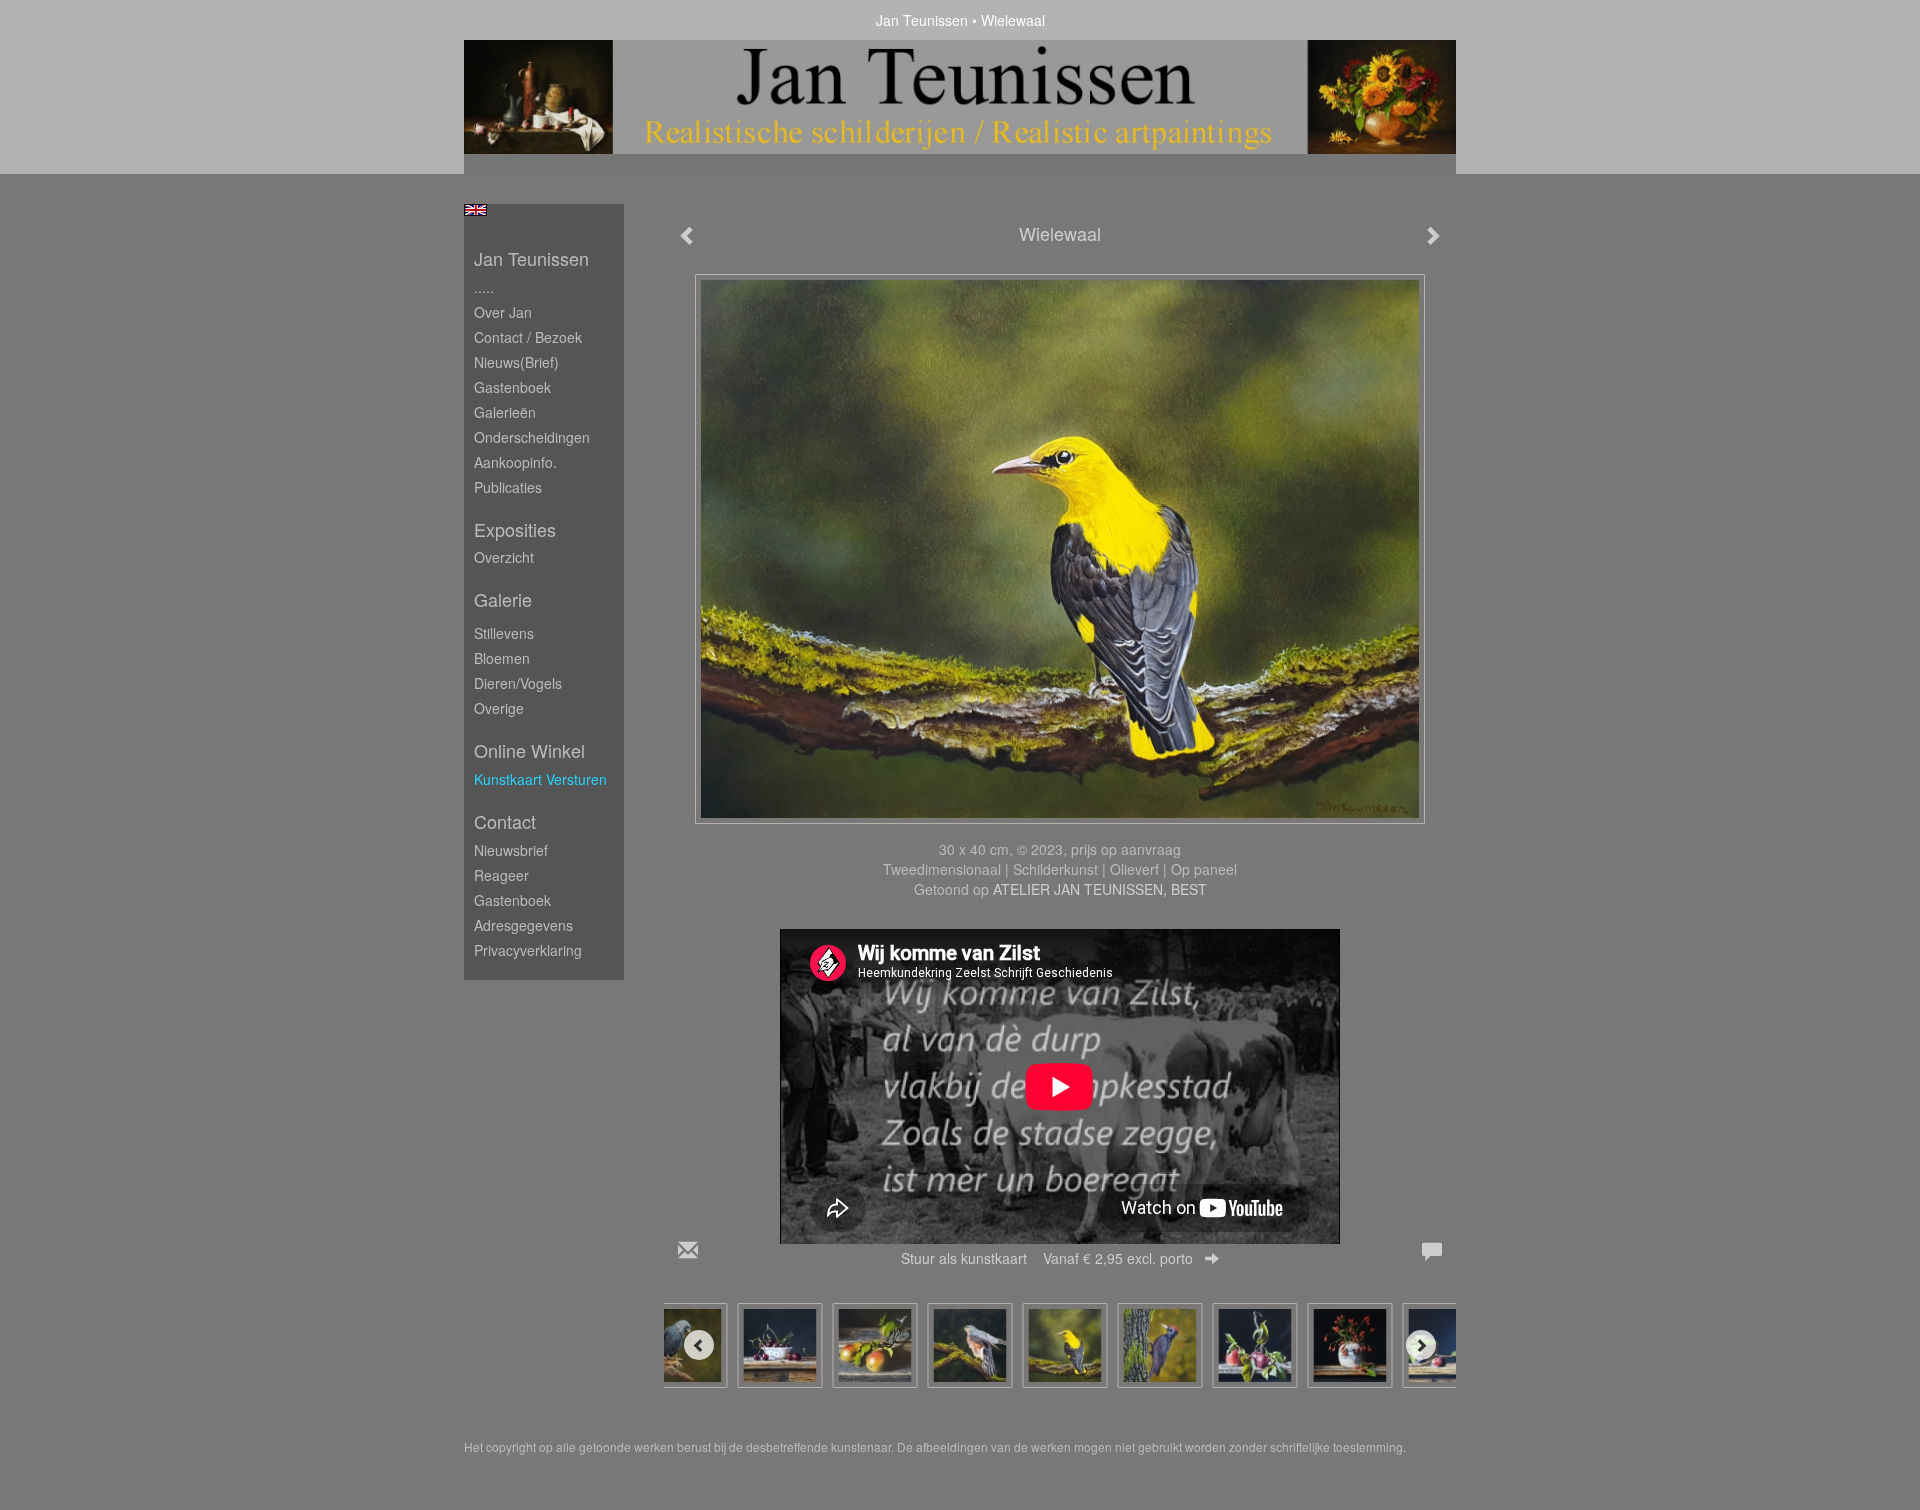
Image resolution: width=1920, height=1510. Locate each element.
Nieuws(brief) (516, 362)
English (475, 210)
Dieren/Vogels (518, 683)
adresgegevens (523, 925)
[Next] (1421, 1345)
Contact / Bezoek (528, 337)
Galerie (503, 599)
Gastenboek (512, 387)
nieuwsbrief (511, 850)
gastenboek (512, 900)
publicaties (508, 487)
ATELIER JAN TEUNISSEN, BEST (1100, 889)
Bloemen (502, 658)
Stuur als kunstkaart (1047, 1258)
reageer (501, 875)
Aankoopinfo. (515, 462)
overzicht (504, 557)
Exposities (515, 529)
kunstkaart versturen (540, 779)
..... (484, 287)
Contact (505, 821)
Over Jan (503, 312)
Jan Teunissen (922, 20)
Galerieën (505, 412)
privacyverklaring (528, 950)
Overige (499, 708)
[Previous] (699, 1345)
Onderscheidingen (532, 437)
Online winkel (529, 750)
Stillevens (504, 633)
